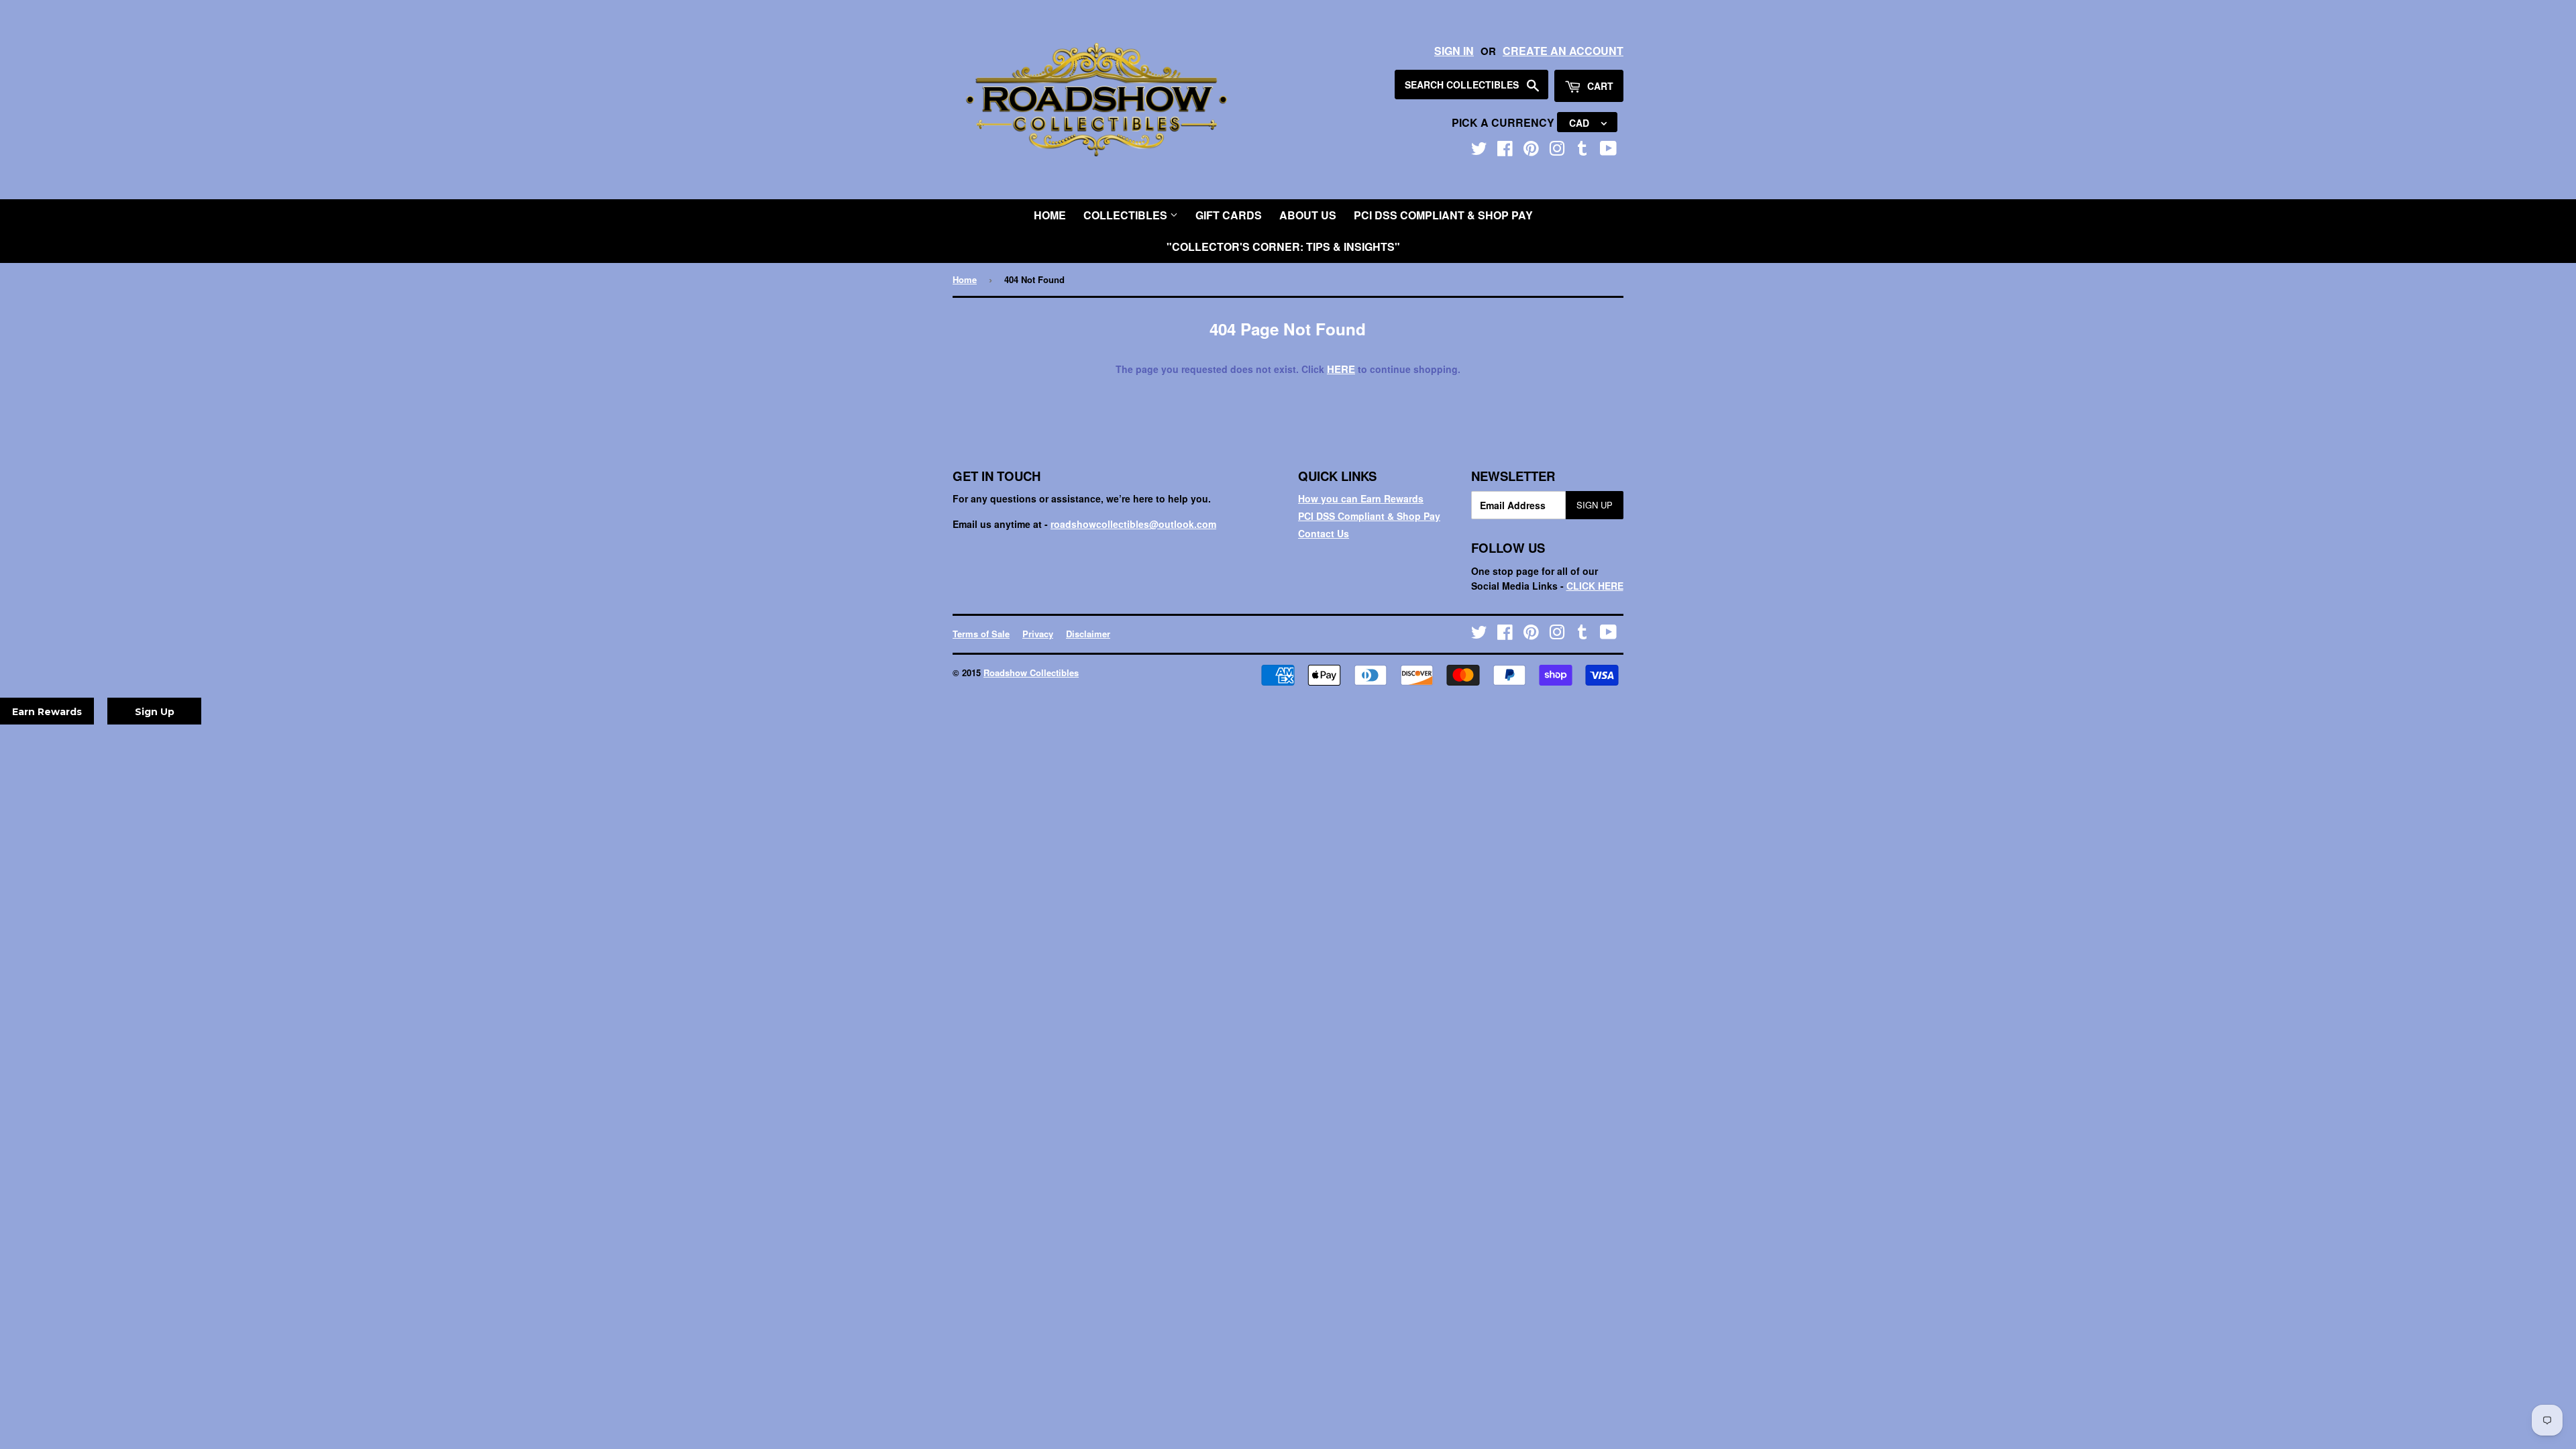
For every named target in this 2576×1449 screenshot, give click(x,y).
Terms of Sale (981, 634)
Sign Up (1595, 505)
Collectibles (1127, 215)
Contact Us (1324, 533)
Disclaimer (1088, 634)
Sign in (1454, 51)
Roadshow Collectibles (1031, 673)
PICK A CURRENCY (1504, 122)
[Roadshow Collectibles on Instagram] (1557, 151)
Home (1050, 215)
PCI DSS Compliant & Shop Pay (1443, 215)
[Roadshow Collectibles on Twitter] (1479, 151)
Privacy (1038, 634)
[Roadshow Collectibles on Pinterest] (1531, 151)
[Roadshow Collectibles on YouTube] (1608, 151)
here (1341, 369)
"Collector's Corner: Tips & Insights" (1283, 247)
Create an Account (1563, 51)
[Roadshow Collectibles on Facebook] (1505, 151)
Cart (1599, 86)
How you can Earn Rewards (1361, 498)
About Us (1308, 215)
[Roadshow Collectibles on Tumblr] (1582, 151)
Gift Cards (1229, 215)
